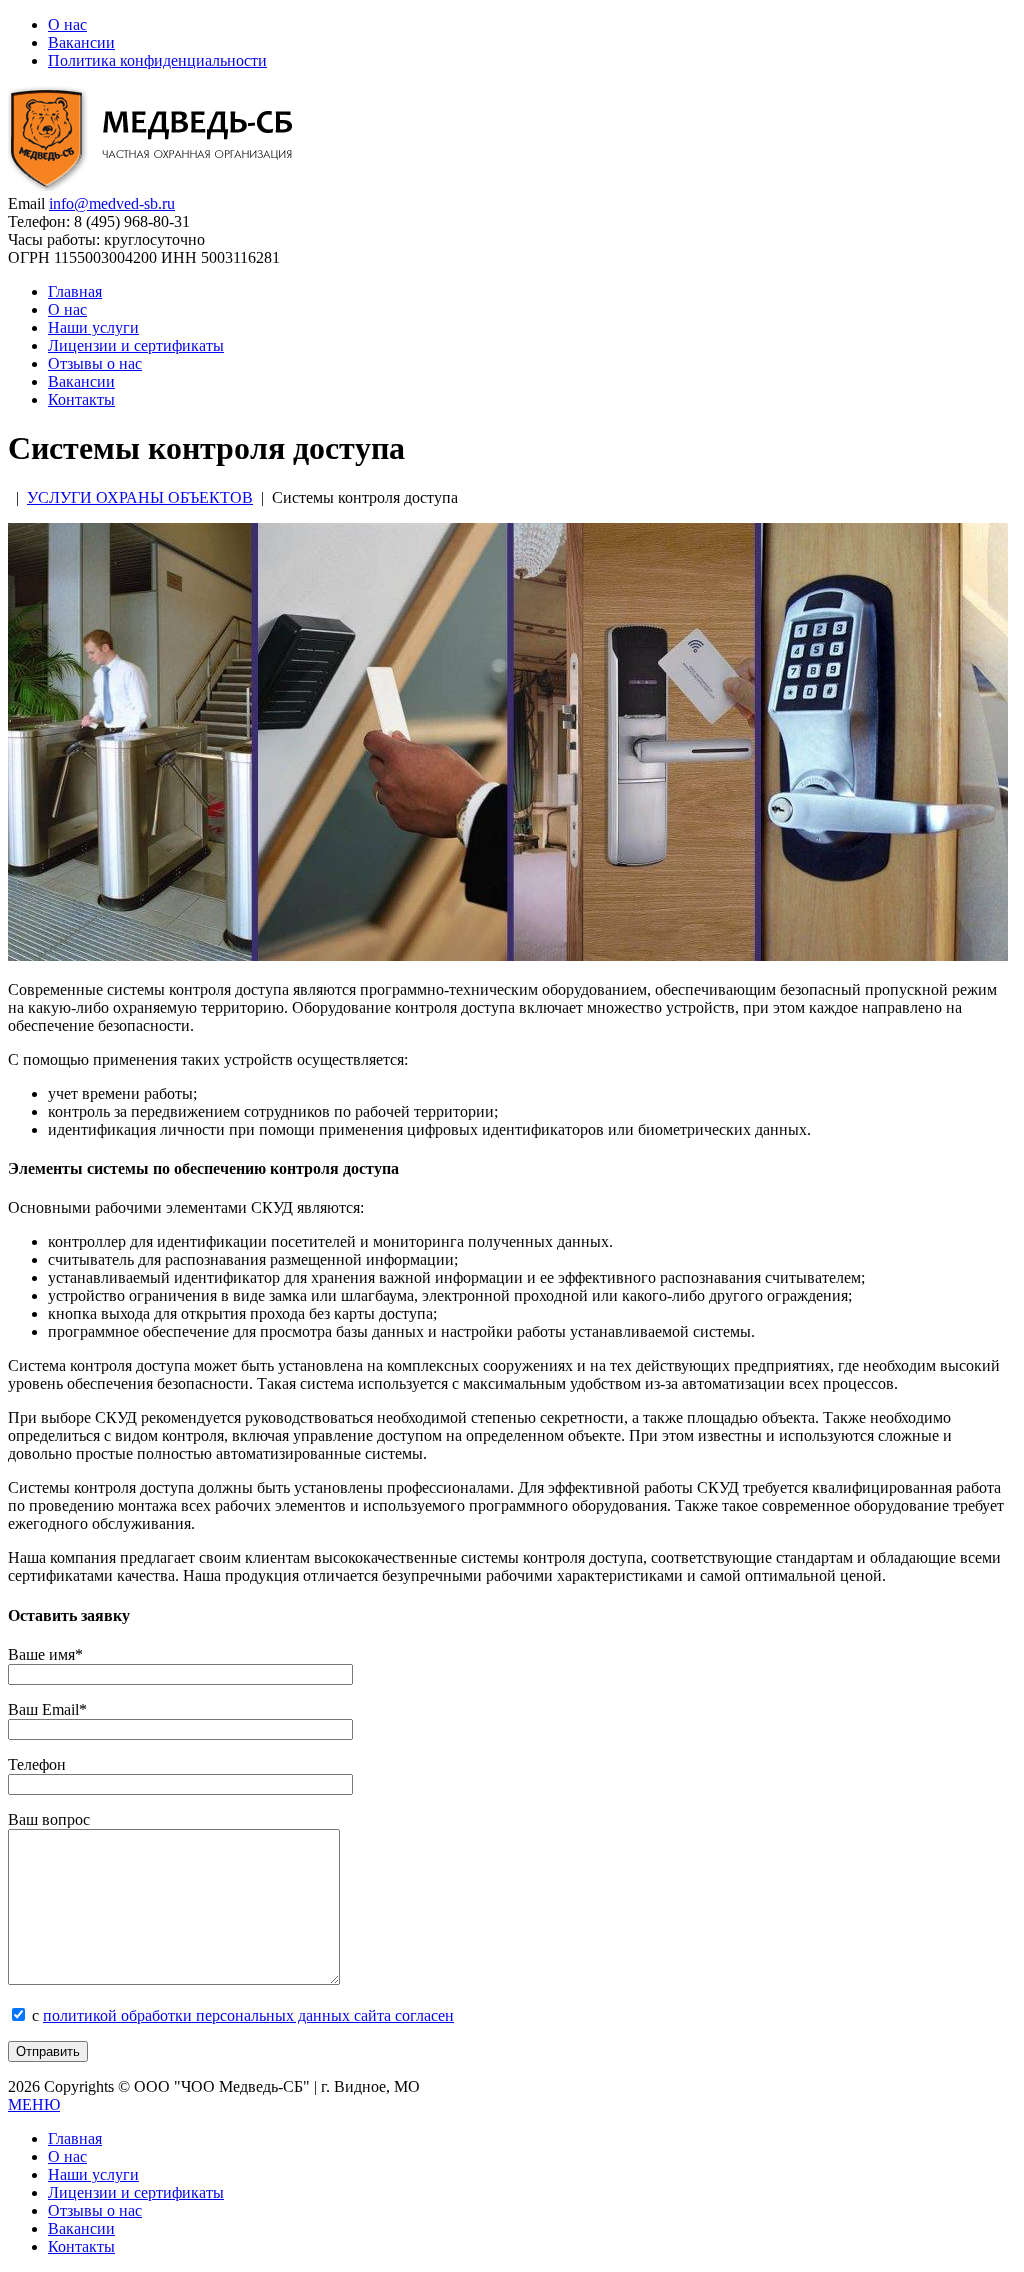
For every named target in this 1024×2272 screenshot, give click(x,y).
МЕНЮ (34, 2104)
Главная (75, 291)
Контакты (81, 399)
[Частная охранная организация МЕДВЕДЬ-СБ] (158, 185)
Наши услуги (93, 327)
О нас (67, 24)
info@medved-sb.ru (112, 203)
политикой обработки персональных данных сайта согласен (248, 2015)
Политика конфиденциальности (157, 60)
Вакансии (81, 42)
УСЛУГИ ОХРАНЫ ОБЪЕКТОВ (140, 497)
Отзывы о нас (95, 363)
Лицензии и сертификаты (136, 345)
